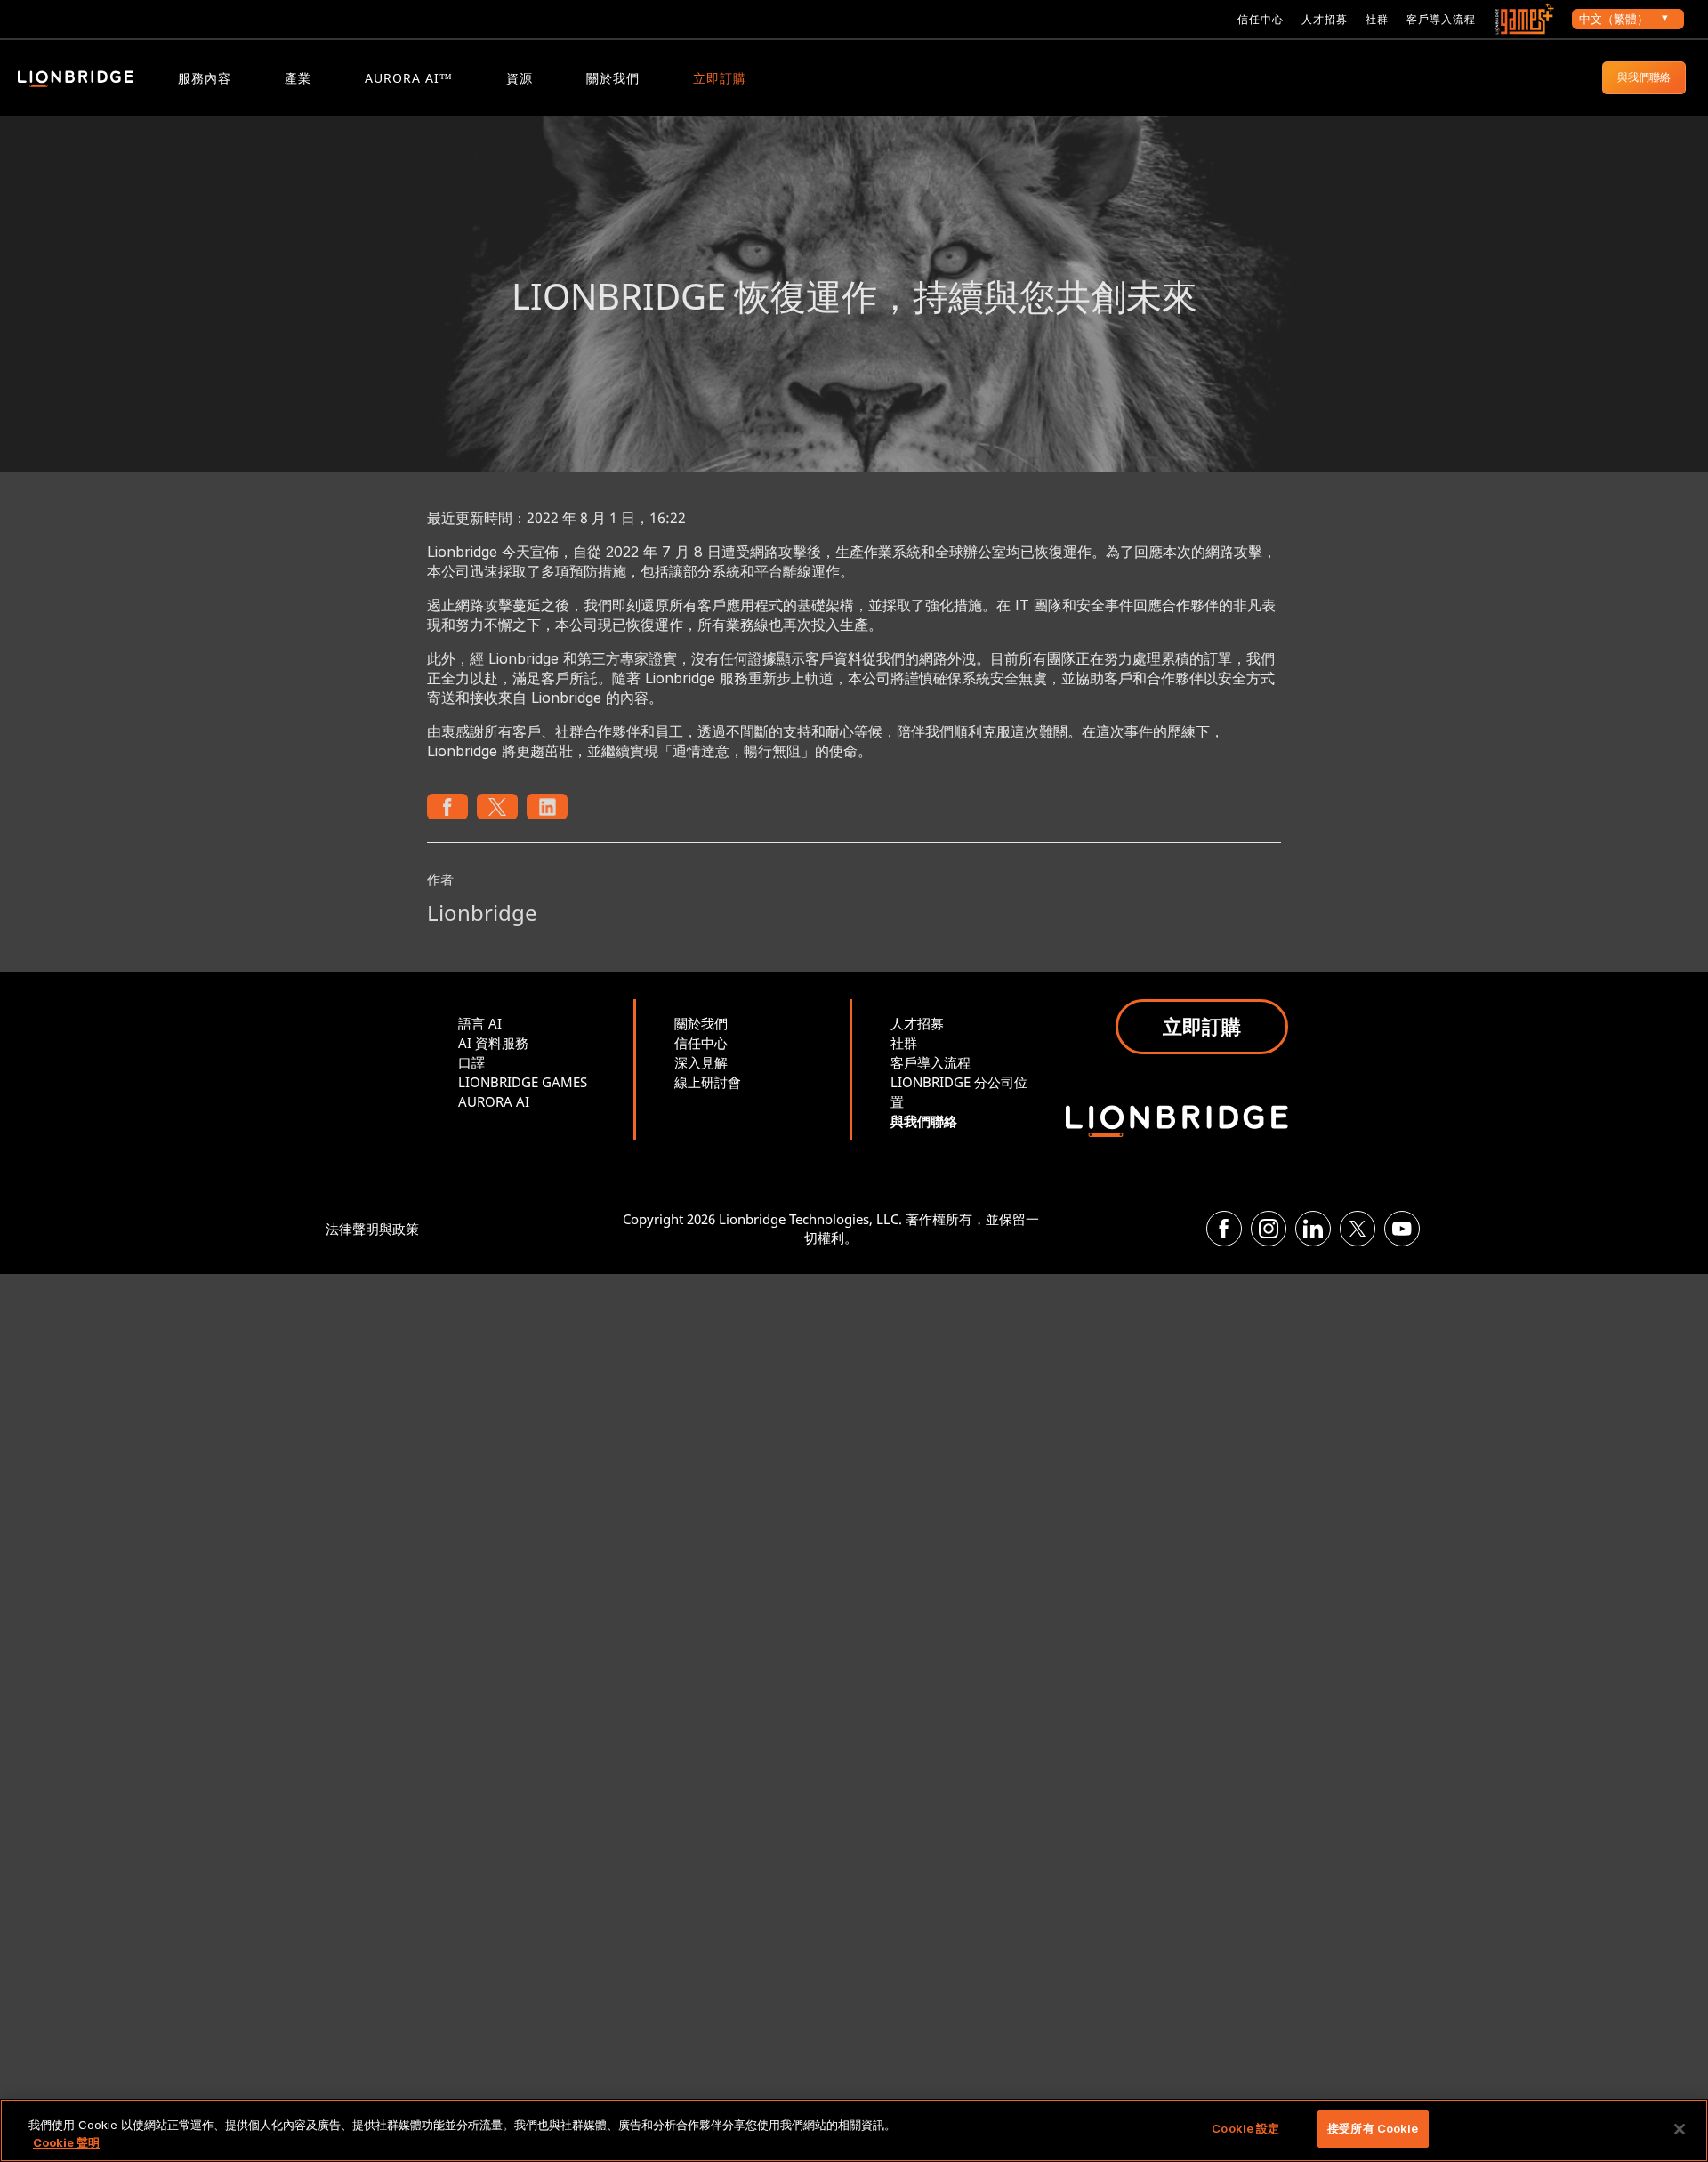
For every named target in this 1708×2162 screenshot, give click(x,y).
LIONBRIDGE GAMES (523, 1082)
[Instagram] (1269, 1229)
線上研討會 (708, 1082)
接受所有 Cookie (1373, 2128)
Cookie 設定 (1245, 2128)
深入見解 (701, 1062)
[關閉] (1680, 2129)
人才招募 (1325, 19)
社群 (1377, 19)
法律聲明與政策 (372, 1229)
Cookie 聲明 (66, 2142)
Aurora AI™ (409, 78)
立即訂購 (720, 78)
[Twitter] (1358, 1229)
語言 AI (480, 1023)
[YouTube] (1402, 1229)
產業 (298, 78)
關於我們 (613, 78)
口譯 (471, 1062)
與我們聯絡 (1644, 77)
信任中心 (1261, 19)
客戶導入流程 (1441, 19)
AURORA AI (494, 1101)
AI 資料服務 (493, 1043)
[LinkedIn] (1313, 1229)
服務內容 (205, 78)
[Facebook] (1224, 1229)
